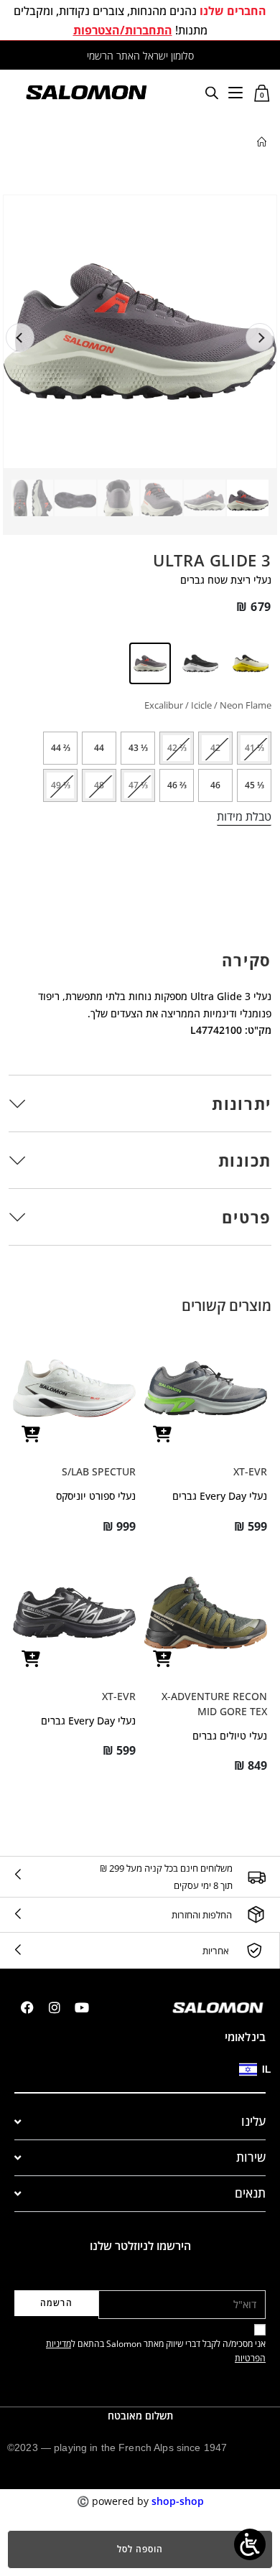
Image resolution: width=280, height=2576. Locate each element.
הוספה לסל (140, 2549)
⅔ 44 (61, 748)
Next (260, 337)
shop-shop (178, 2501)
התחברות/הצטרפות (123, 30)
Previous (20, 337)
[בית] (262, 142)
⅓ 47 (138, 785)
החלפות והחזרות (202, 1915)
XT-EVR (250, 1471)
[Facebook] (27, 2007)
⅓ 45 (255, 785)
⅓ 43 (138, 748)
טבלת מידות (244, 816)
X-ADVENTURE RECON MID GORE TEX (214, 1704)
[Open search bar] (212, 92)
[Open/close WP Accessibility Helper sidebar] (250, 2544)
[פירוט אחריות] (254, 1951)
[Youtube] (82, 2007)
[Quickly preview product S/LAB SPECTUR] (31, 1434)
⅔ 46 (177, 785)
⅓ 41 (255, 748)
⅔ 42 (177, 748)
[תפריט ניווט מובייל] (235, 92)
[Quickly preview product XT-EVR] (162, 1434)
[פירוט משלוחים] (256, 1877)
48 (99, 785)
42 (215, 748)
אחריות (216, 1951)
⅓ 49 (61, 785)
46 (215, 785)
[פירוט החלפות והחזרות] (256, 1914)
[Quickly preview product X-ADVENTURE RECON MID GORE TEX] (162, 1659)
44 (99, 748)
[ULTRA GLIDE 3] (250, 663)
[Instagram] (55, 2007)
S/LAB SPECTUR (99, 1471)
